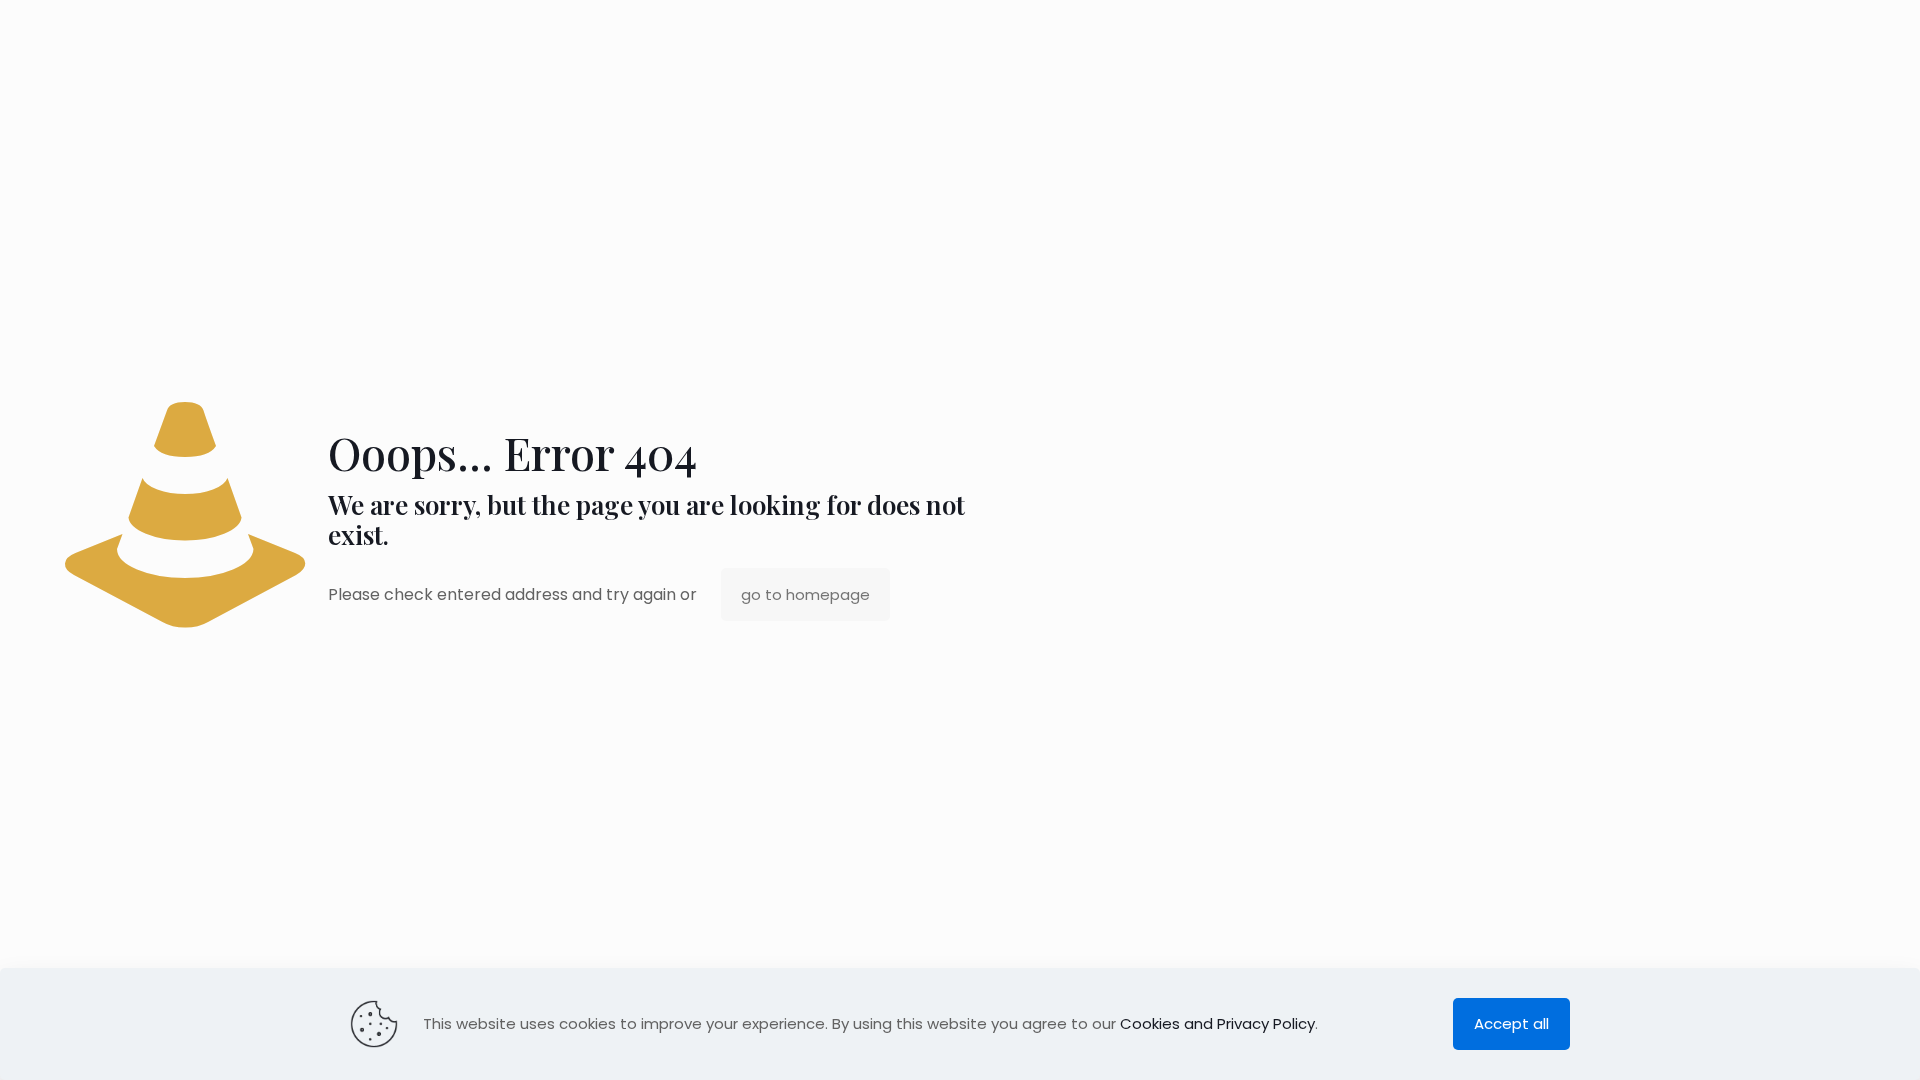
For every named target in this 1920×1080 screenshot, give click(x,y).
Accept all (1511, 1023)
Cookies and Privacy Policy (1217, 1023)
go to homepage (805, 594)
